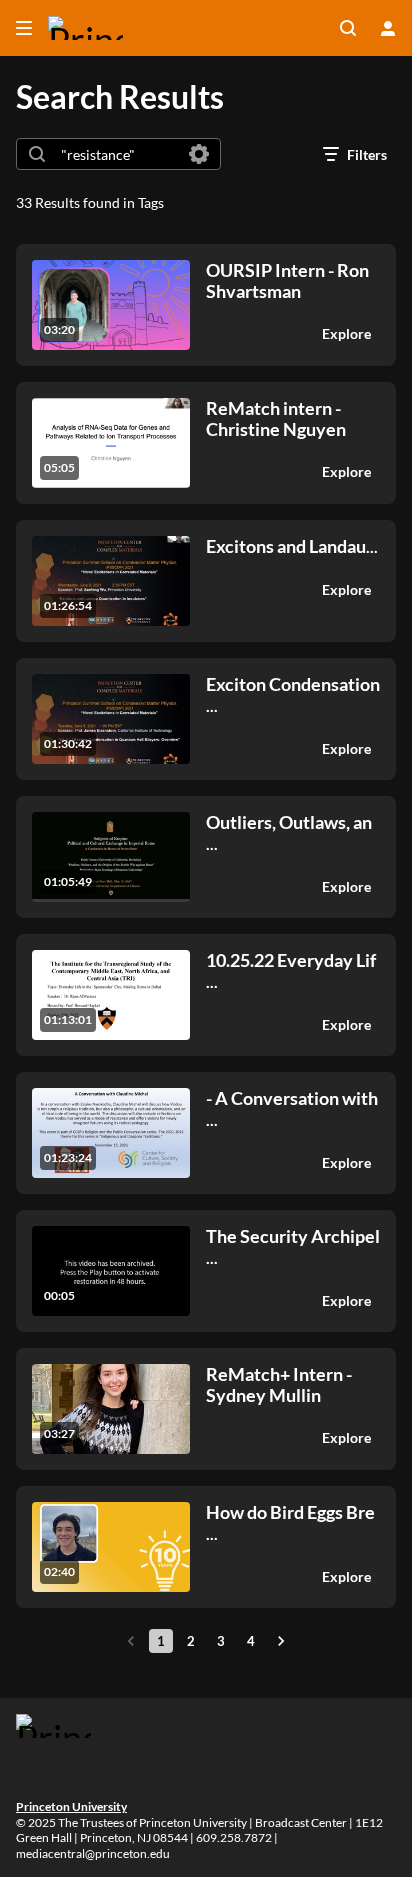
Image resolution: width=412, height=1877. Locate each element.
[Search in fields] (199, 154)
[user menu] (388, 28)
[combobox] (117, 154)
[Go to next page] (281, 1641)
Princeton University (71, 1806)
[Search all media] (348, 28)
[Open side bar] (24, 28)
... (292, 546)
